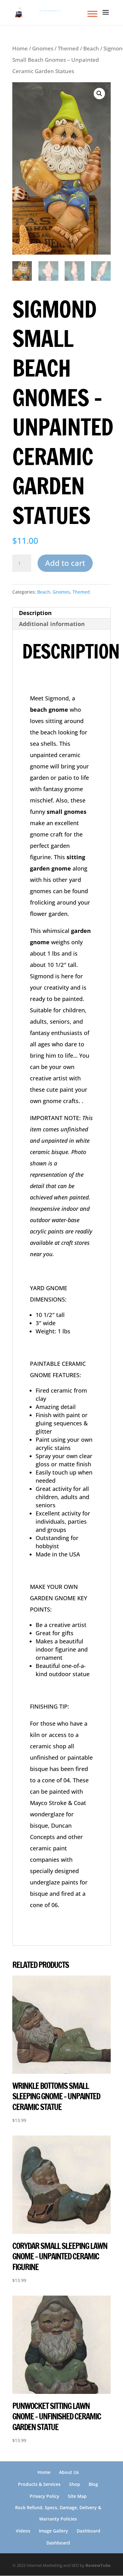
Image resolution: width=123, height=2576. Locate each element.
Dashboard (88, 2531)
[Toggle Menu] (92, 14)
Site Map (77, 2496)
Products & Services (39, 2484)
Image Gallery (53, 2531)
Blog (93, 2484)
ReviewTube (98, 2565)
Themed (68, 48)
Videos (23, 2531)
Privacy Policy (44, 2496)
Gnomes (43, 48)
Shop (75, 2484)
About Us (69, 2472)
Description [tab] (35, 613)
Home (20, 48)
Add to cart (65, 563)
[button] (99, 94)
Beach (91, 48)
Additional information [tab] (52, 624)
